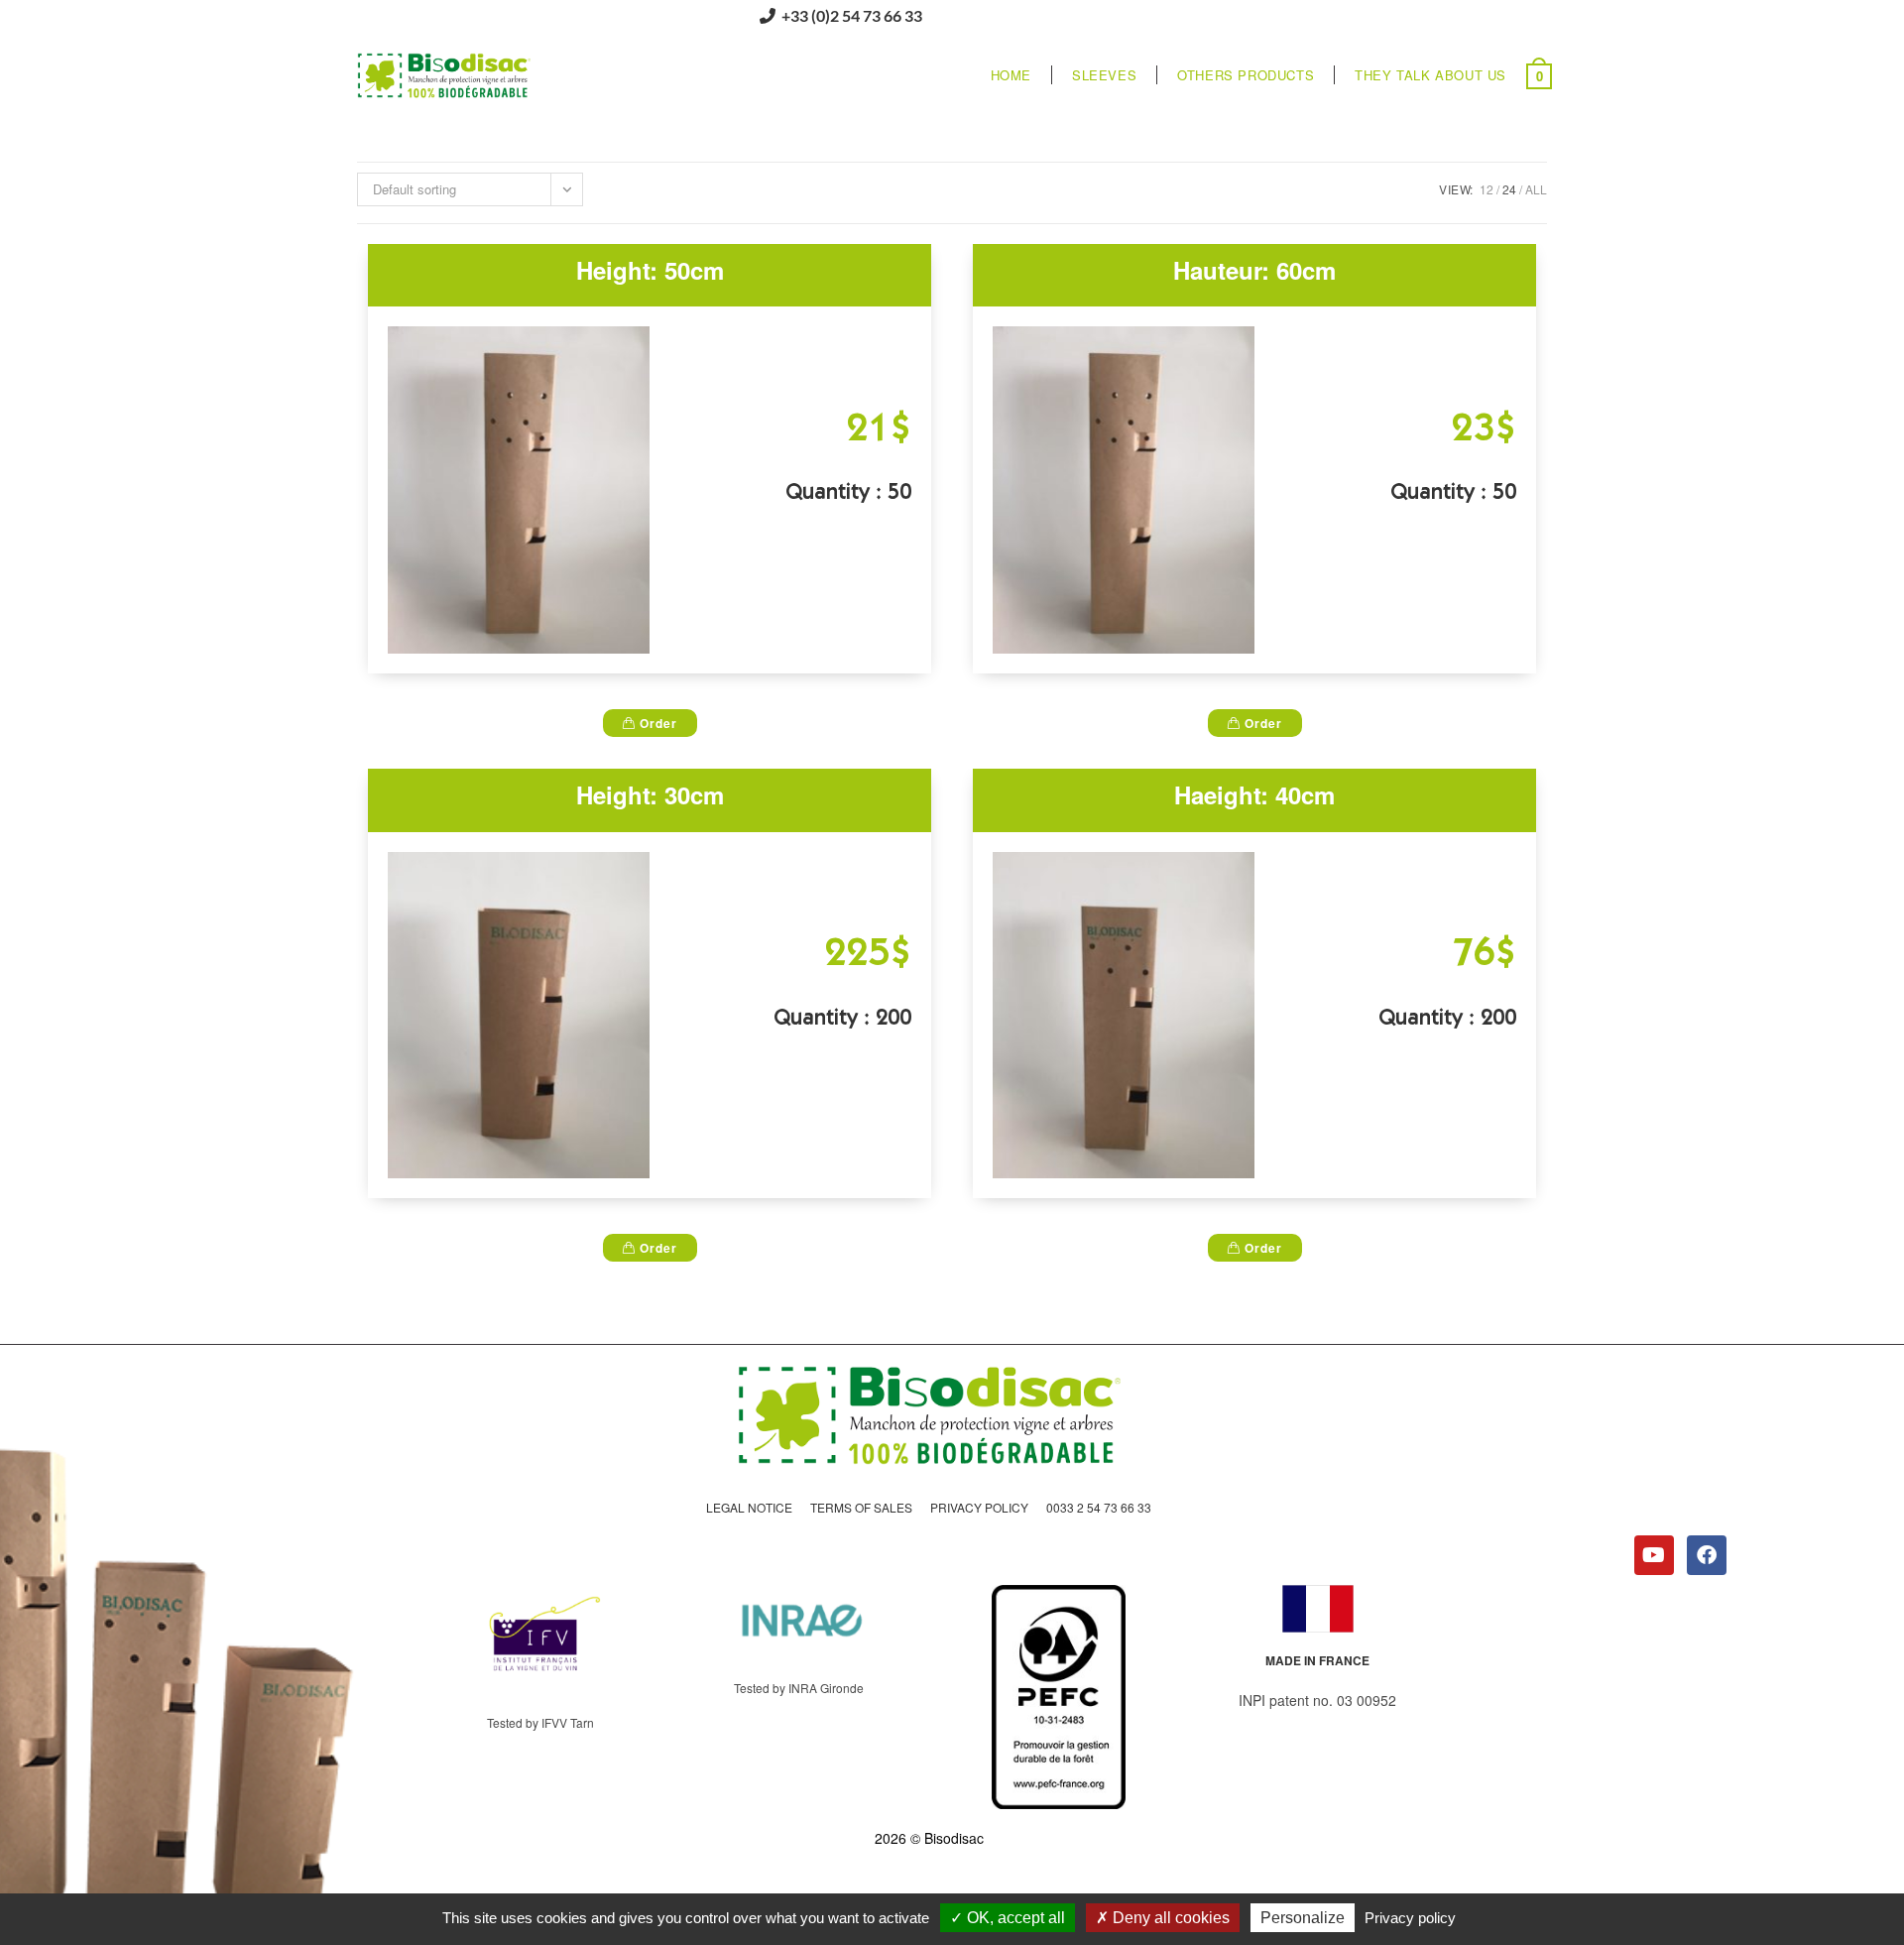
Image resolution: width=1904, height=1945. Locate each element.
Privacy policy (1410, 1918)
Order (656, 723)
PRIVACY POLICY (979, 1507)
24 (1509, 189)
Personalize (1303, 1918)
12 (1487, 189)
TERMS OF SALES (861, 1507)
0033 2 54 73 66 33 (1099, 1507)
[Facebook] (1707, 1555)
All (1536, 189)
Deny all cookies (1169, 1918)
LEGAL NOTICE (749, 1507)
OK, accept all (1014, 1918)
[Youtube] (1654, 1555)
